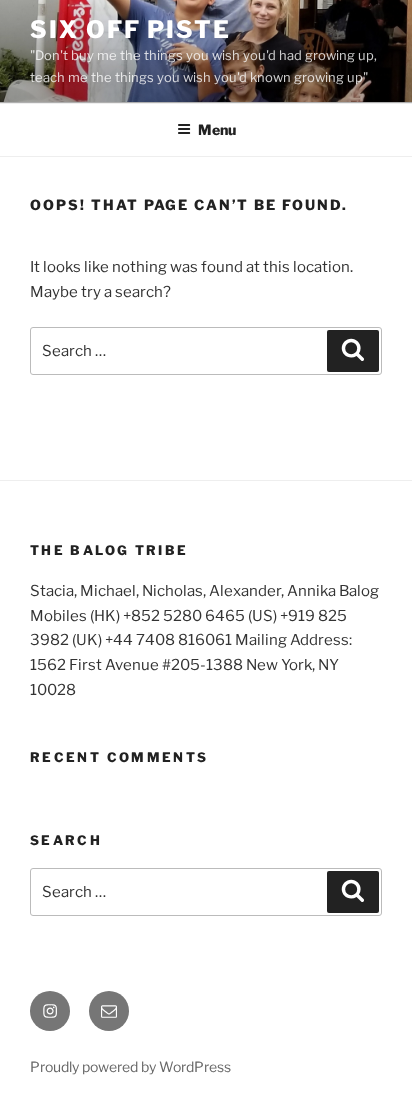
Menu (217, 129)
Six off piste (130, 29)
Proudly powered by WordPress (130, 1066)
